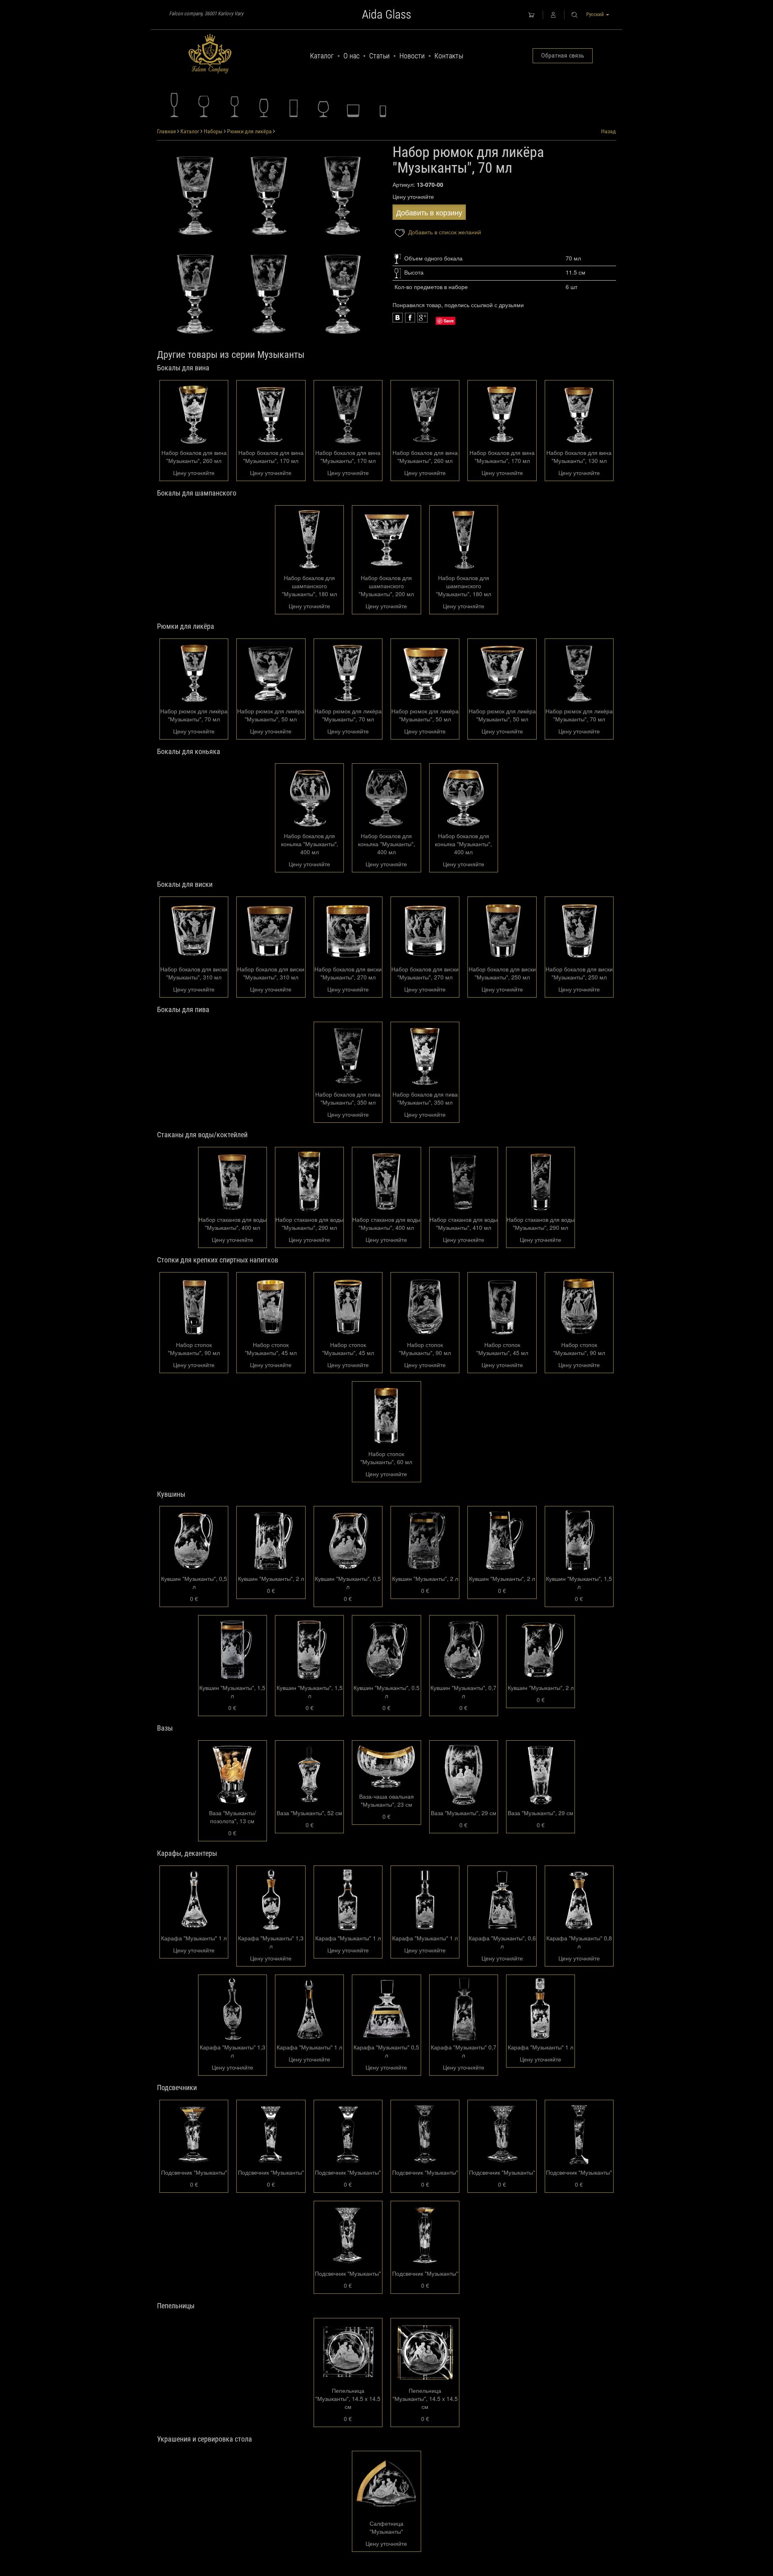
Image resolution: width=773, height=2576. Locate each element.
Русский (596, 14)
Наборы (213, 131)
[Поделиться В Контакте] (423, 318)
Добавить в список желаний (444, 232)
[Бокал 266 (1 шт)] (342, 292)
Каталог (322, 56)
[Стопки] (383, 105)
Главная (166, 131)
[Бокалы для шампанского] (174, 105)
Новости (412, 56)
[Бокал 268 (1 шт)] (195, 292)
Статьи (379, 56)
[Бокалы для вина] (204, 105)
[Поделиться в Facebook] (398, 318)
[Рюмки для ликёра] (234, 105)
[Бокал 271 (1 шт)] (195, 194)
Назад (609, 131)
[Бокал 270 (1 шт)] (269, 194)
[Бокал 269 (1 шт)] (342, 194)
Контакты (449, 56)
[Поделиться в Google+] (410, 318)
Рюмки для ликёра (249, 131)
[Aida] (210, 54)
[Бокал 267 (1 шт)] (269, 292)
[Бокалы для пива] (264, 105)
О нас (351, 56)
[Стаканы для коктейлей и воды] (293, 105)
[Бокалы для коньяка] (323, 105)
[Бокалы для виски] (353, 105)
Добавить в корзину (429, 212)
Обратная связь (563, 55)
